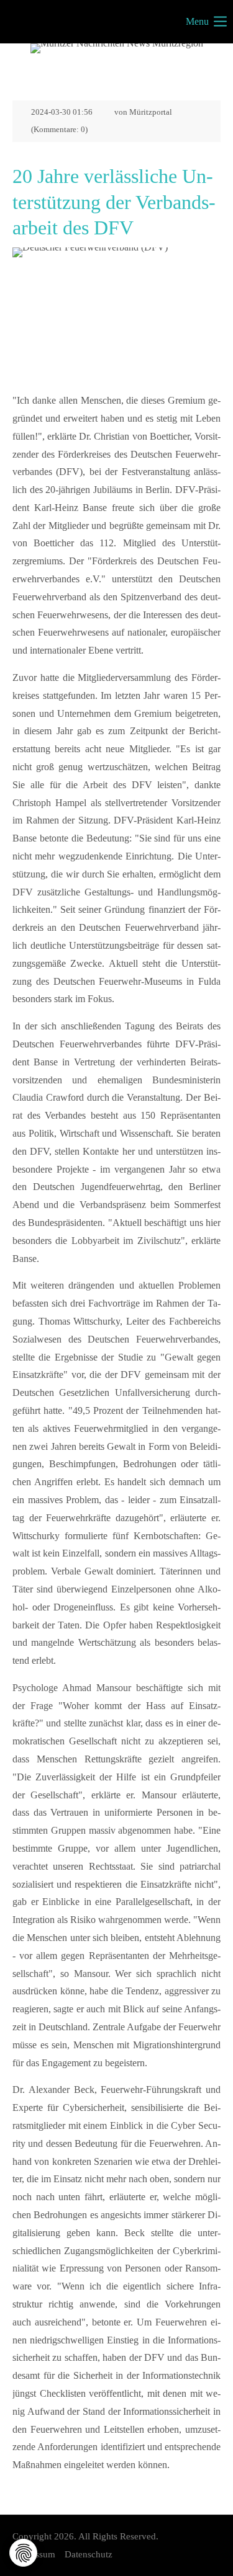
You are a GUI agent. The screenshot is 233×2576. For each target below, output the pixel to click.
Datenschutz (89, 2554)
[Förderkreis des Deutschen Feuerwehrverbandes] (116, 317)
